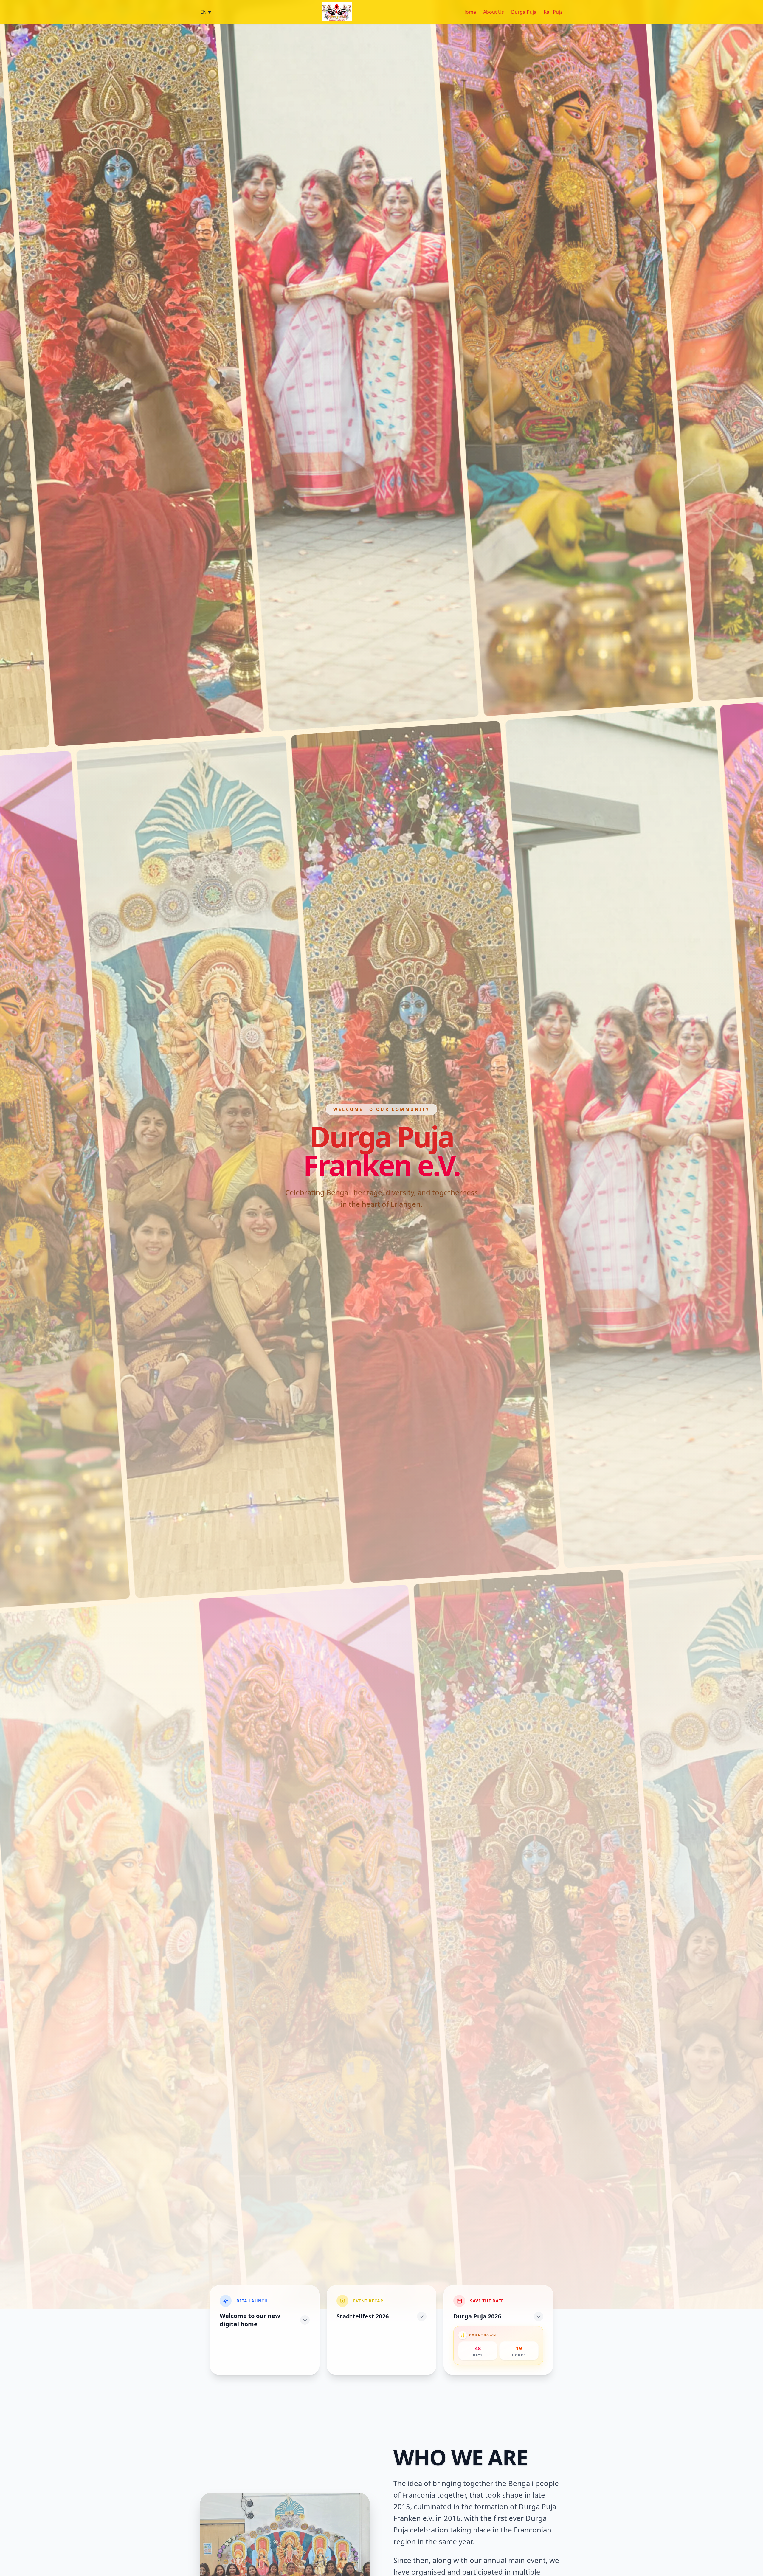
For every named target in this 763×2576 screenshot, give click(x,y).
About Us (494, 12)
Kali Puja (553, 12)
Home (469, 12)
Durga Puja (524, 12)
